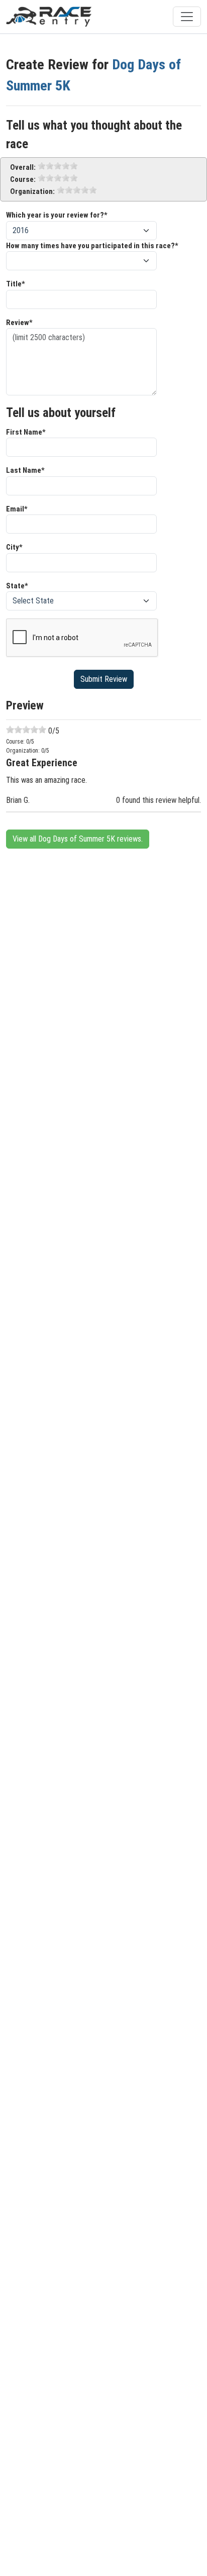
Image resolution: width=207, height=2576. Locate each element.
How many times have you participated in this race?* (92, 246)
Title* (16, 284)
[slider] (58, 166)
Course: (23, 179)
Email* (17, 509)
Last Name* (25, 470)
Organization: (32, 191)
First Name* (26, 432)
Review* (19, 323)
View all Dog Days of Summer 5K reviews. (78, 839)
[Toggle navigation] (187, 17)
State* (17, 586)
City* (14, 547)
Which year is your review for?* (57, 215)
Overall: (23, 167)
